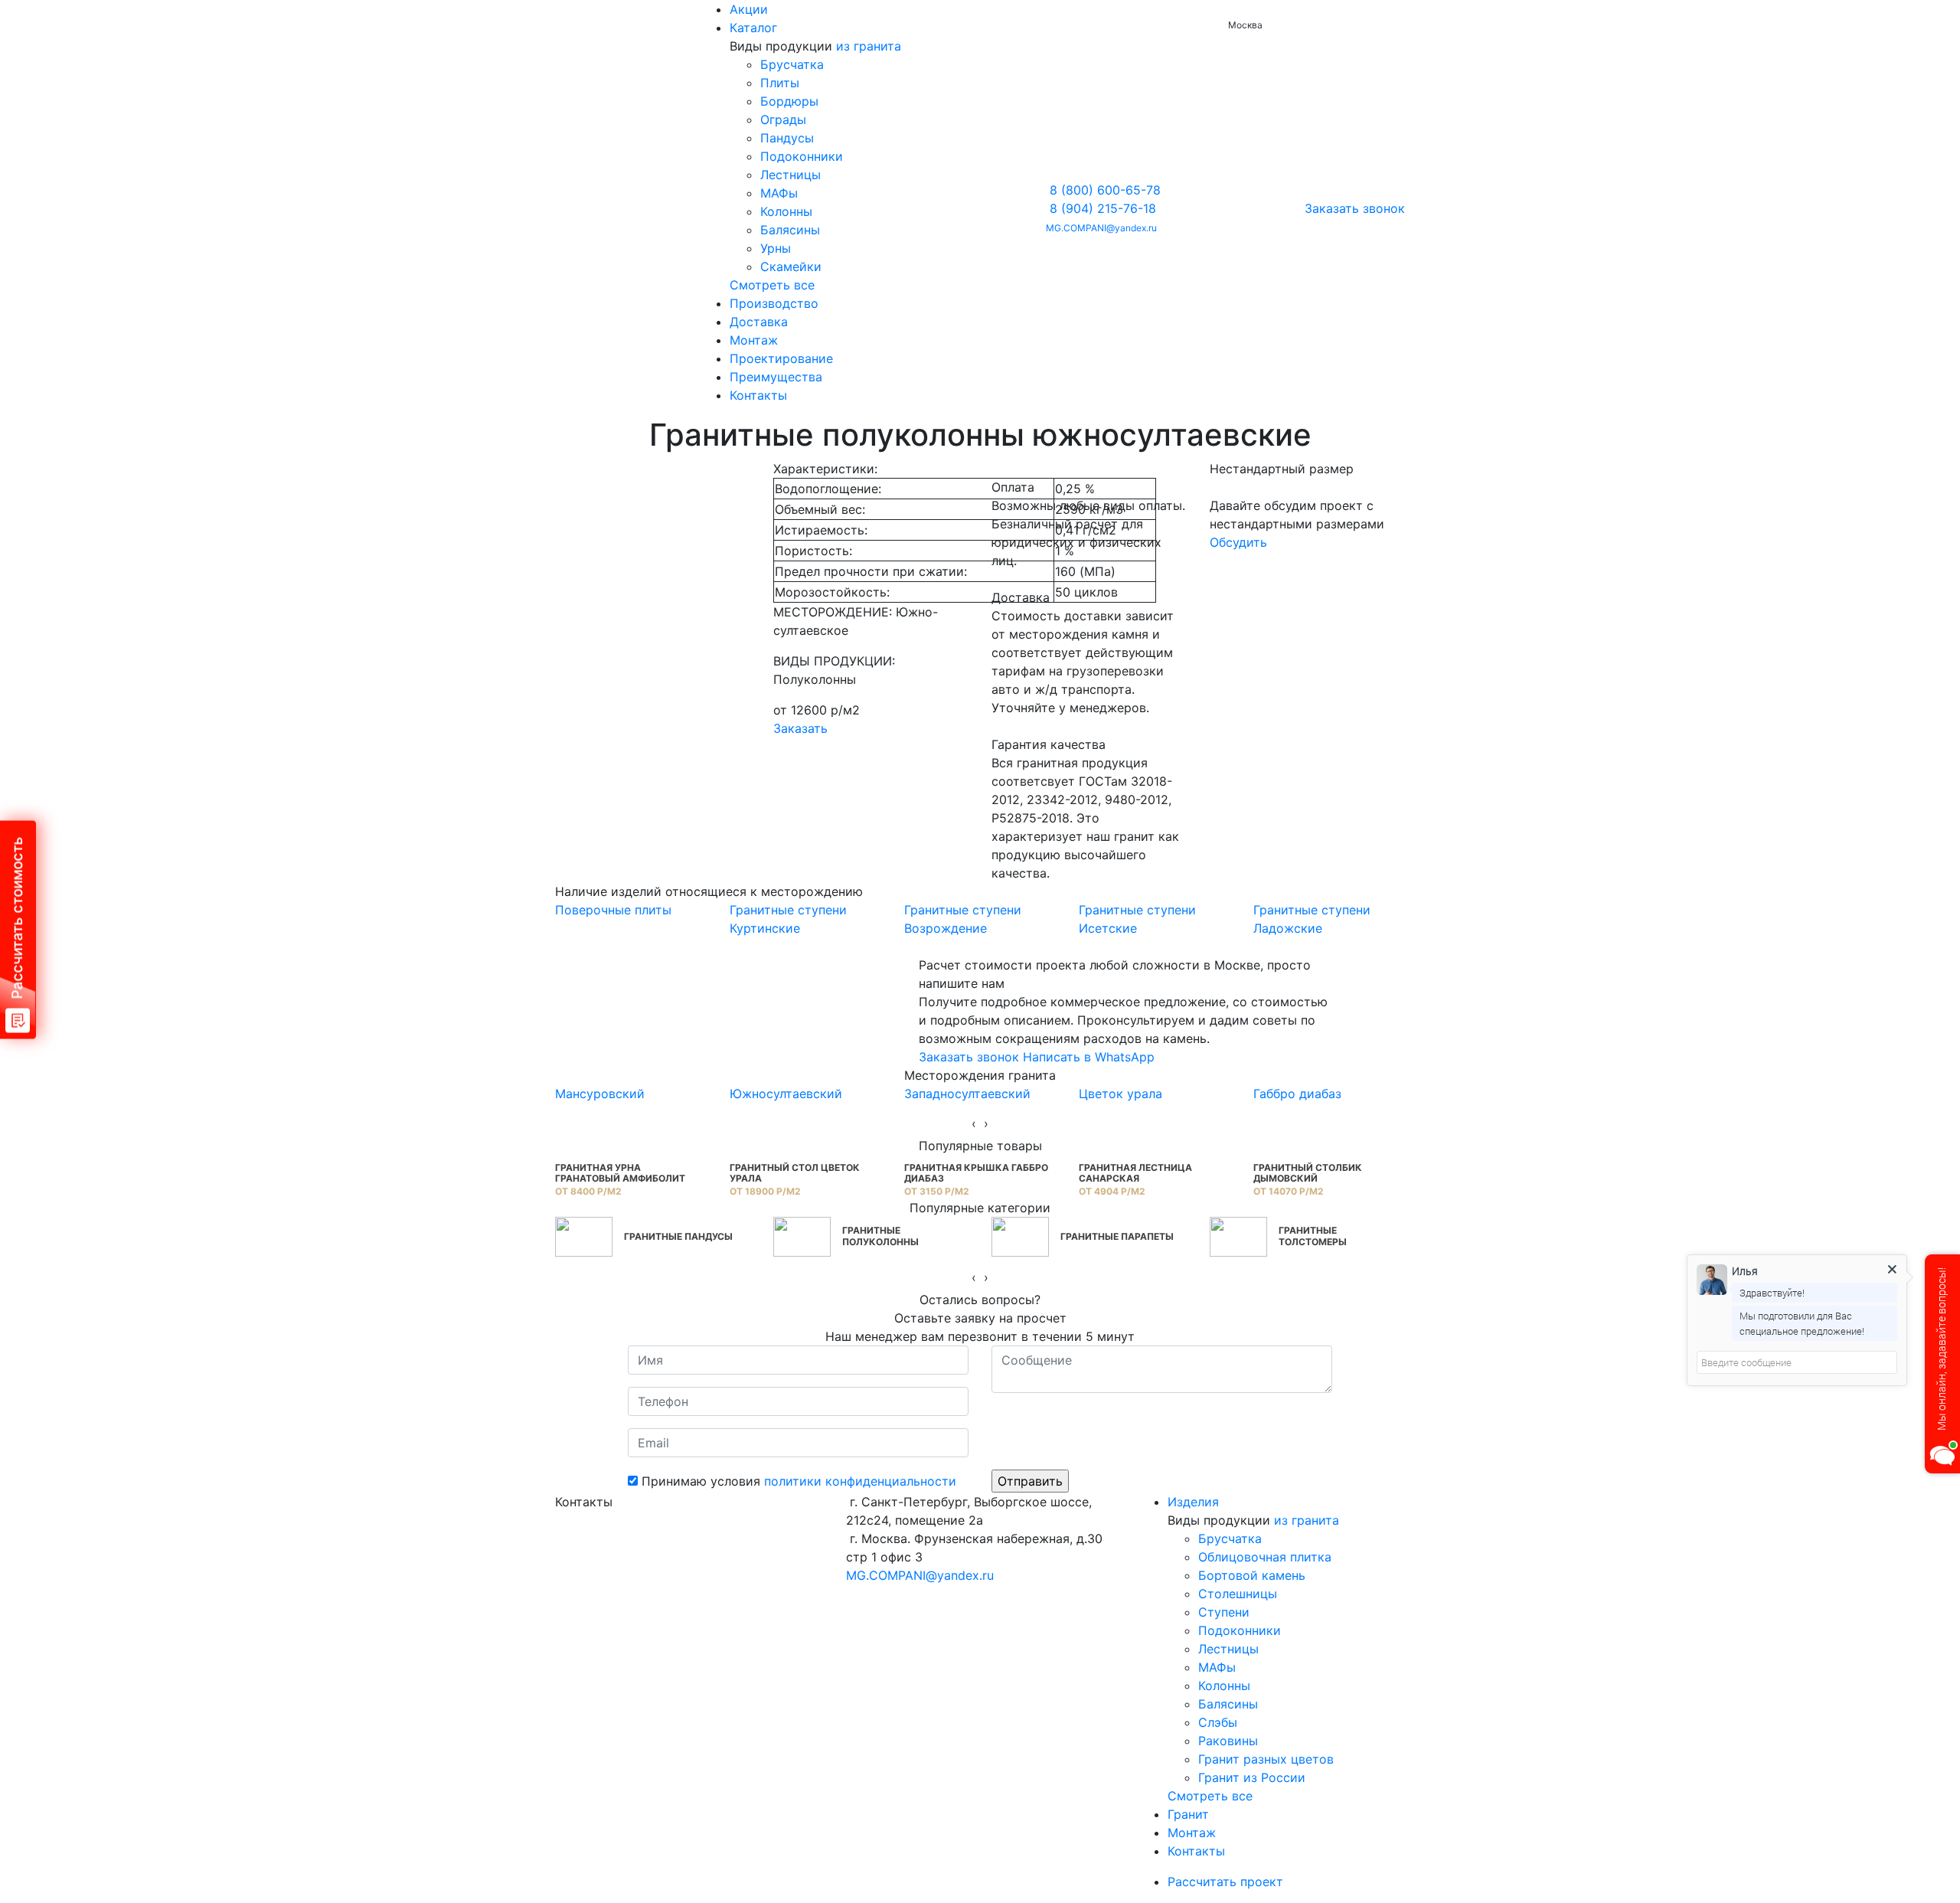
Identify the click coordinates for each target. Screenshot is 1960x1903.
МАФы (779, 193)
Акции (749, 9)
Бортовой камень (1252, 1575)
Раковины (1228, 1741)
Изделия (1193, 1502)
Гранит (1188, 1814)
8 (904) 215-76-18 (1103, 208)
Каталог (753, 28)
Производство (774, 303)
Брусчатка (792, 64)
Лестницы (791, 175)
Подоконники (802, 156)
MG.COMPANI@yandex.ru (1101, 228)
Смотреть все (772, 285)
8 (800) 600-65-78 (1105, 190)
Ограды (783, 119)
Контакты (758, 395)
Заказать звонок (1355, 208)
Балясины (790, 230)
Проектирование (781, 358)
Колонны (786, 211)
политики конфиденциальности (860, 1481)
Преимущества (776, 377)
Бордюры (789, 101)
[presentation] (974, 1123)
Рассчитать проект (1227, 1882)
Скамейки (791, 266)
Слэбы (1218, 1722)
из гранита (869, 46)
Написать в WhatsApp (1089, 1057)
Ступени (1224, 1612)
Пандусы (787, 138)
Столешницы (1238, 1594)
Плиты (780, 83)
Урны (776, 248)
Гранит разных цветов (1266, 1759)
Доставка (759, 322)
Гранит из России (1252, 1777)
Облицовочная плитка (1265, 1557)
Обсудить (1238, 542)
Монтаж (754, 340)
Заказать (800, 728)
